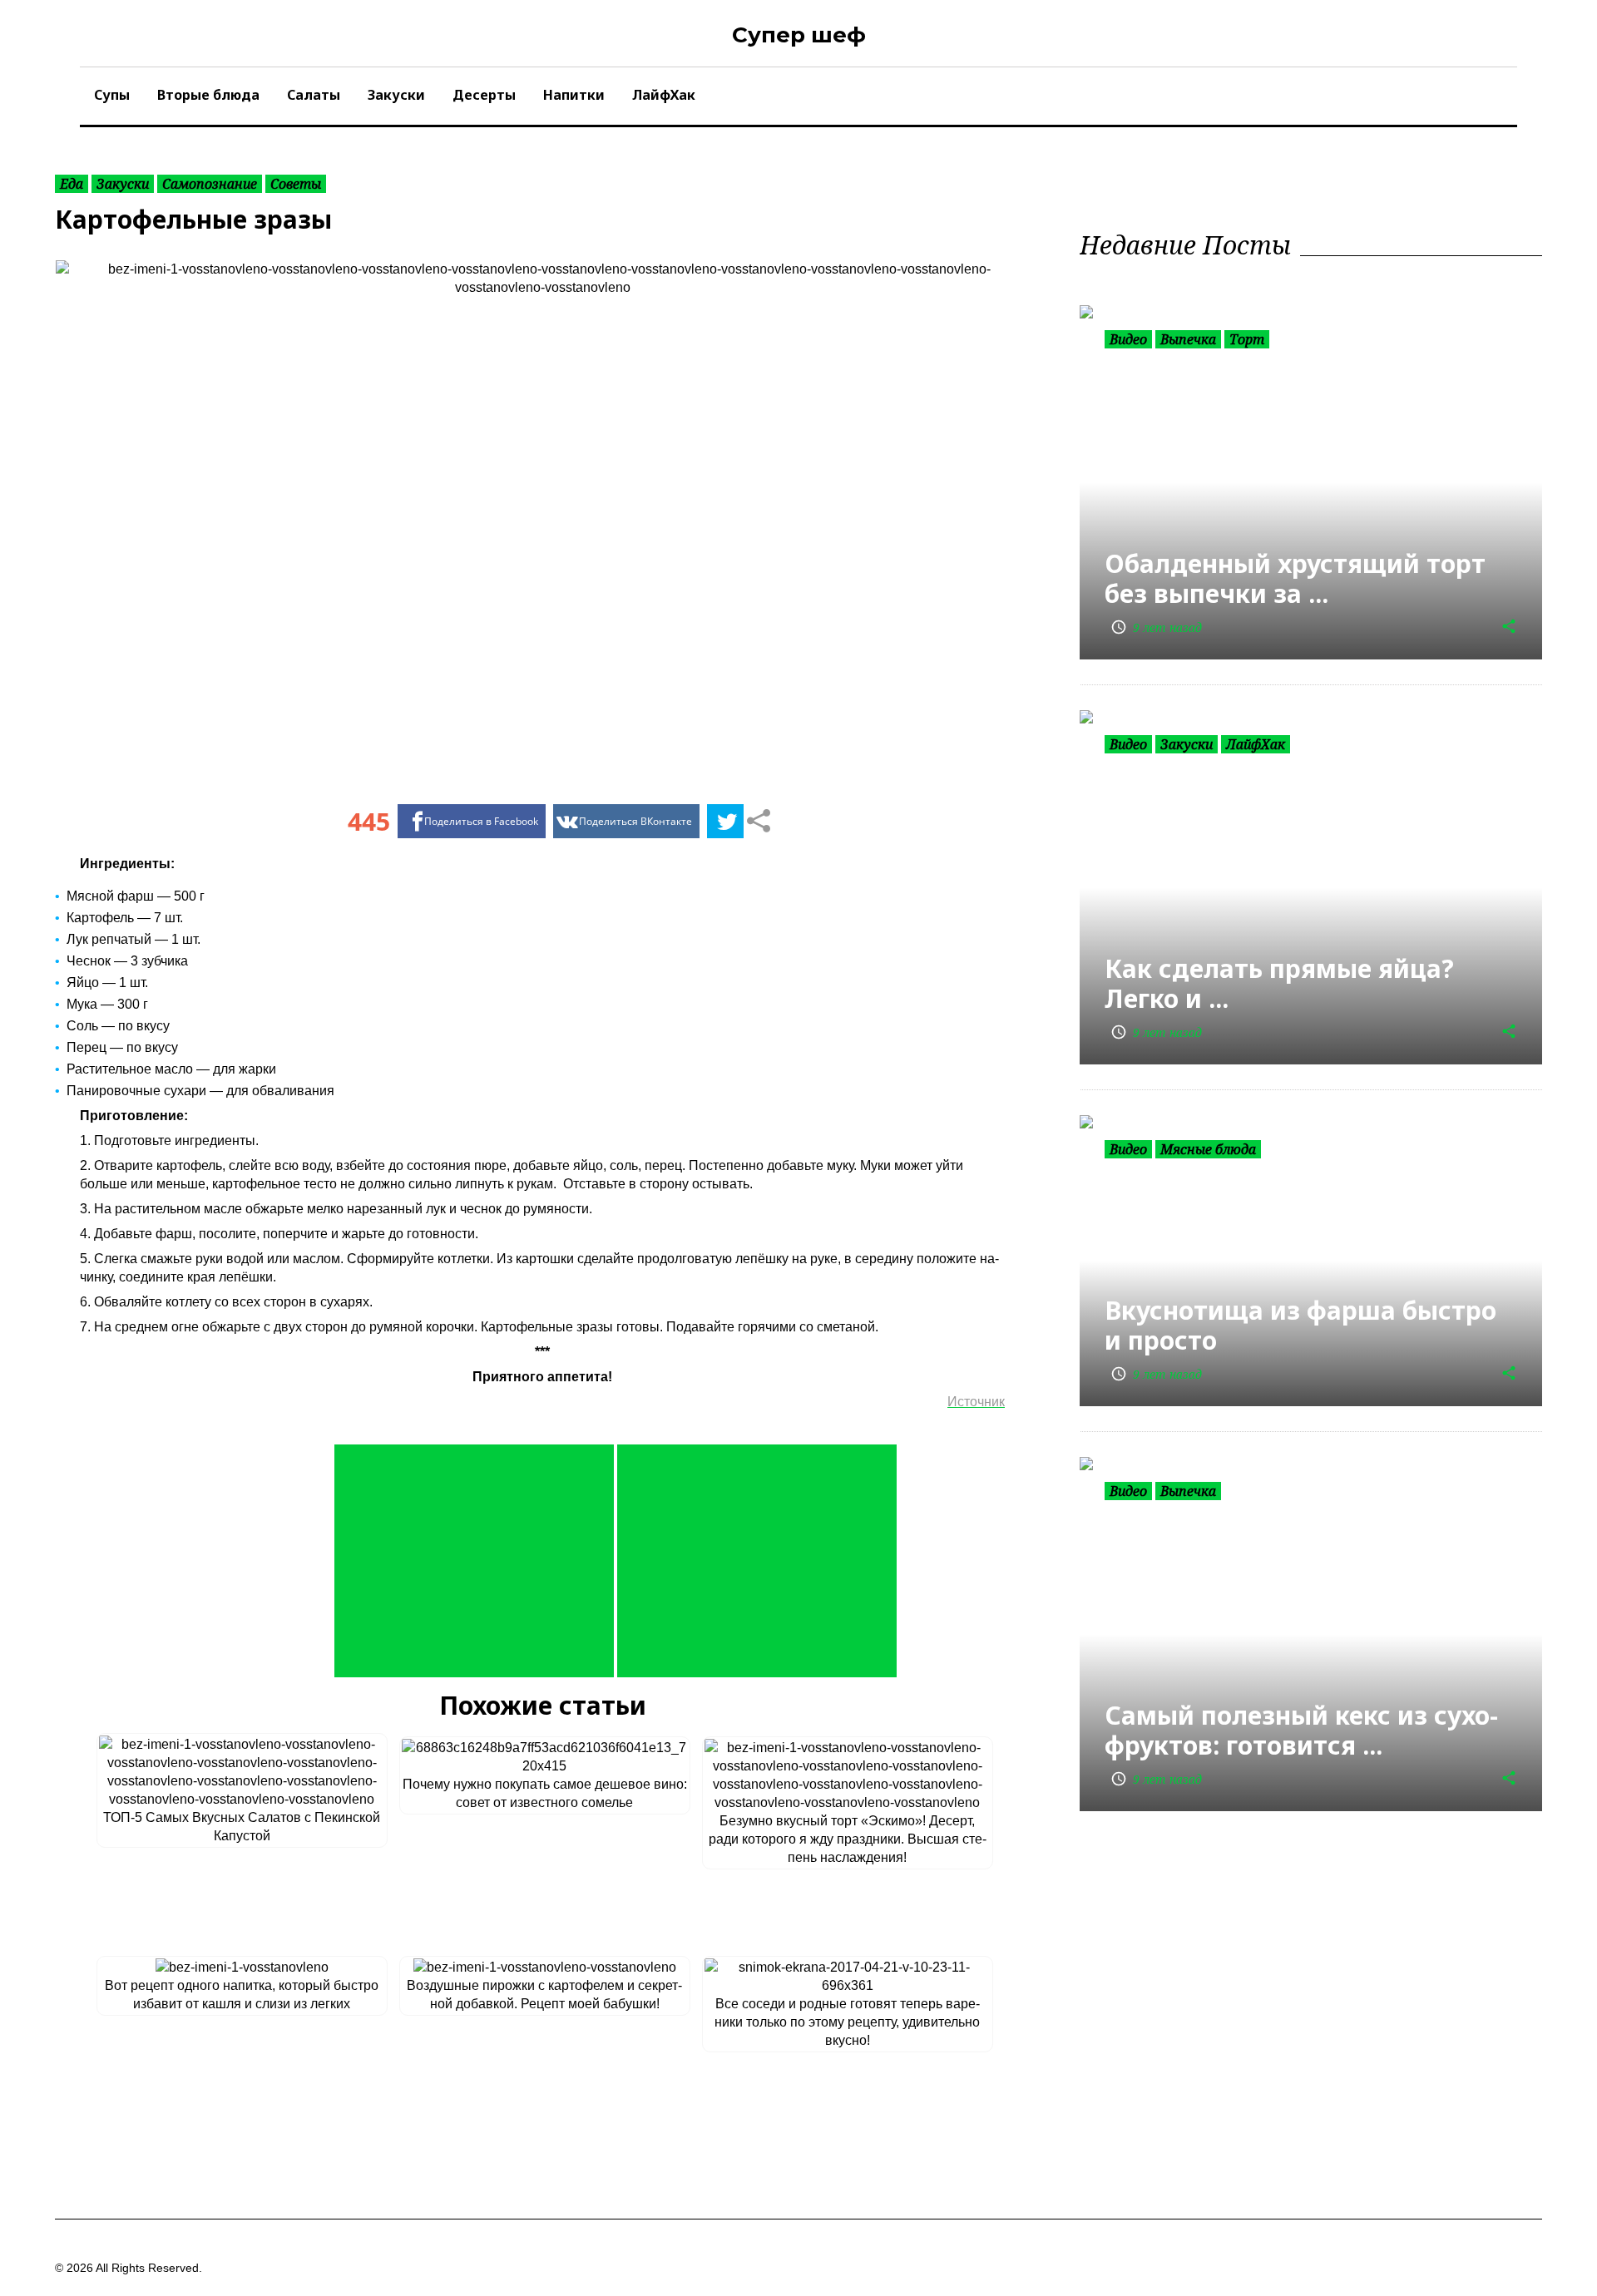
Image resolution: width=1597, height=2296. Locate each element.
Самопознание (210, 184)
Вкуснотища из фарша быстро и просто (1300, 1325)
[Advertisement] (474, 1561)
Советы (296, 184)
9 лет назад (1156, 627)
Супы (112, 95)
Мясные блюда (1208, 1149)
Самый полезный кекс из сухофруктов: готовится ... (1301, 1730)
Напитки (574, 95)
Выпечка (1188, 339)
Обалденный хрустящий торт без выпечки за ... (1295, 578)
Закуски (396, 95)
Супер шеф (799, 35)
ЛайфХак (664, 95)
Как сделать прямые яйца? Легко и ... (1279, 983)
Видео (1128, 339)
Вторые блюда (208, 95)
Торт (1247, 339)
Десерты (484, 95)
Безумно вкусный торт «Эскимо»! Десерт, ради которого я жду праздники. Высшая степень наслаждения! (848, 1839)
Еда (72, 184)
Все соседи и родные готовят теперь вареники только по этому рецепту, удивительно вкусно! (847, 2022)
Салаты (314, 95)
